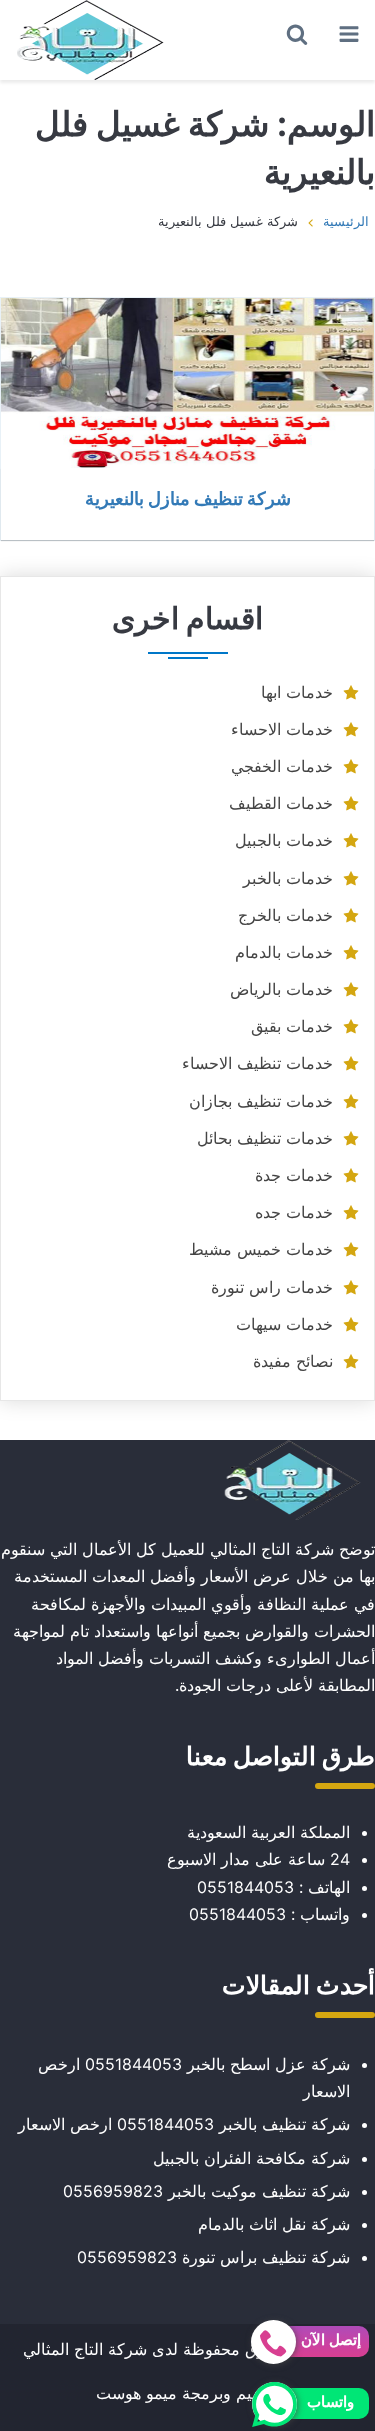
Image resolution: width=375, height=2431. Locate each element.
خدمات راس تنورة (272, 1287)
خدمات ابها (297, 692)
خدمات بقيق (292, 1026)
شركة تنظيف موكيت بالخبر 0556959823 (206, 2191)
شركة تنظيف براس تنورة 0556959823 (213, 2257)
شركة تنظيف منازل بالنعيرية (188, 498)
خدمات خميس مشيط (261, 1249)
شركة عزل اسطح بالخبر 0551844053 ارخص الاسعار (194, 2077)
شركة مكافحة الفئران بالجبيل (251, 2158)
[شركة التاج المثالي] (90, 40)
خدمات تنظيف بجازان (261, 1101)
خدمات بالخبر (288, 878)
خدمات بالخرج (285, 915)
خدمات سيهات (284, 1324)
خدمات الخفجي (282, 766)
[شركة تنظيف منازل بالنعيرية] (187, 383)
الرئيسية (346, 221)
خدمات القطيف (281, 803)
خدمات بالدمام (284, 952)
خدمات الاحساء (282, 729)
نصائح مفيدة (293, 1361)
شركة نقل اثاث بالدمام (274, 2224)
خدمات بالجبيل (284, 840)
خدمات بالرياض (281, 989)
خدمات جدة (294, 1175)
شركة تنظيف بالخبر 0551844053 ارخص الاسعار (184, 2124)
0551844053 (245, 1887)
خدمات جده (294, 1212)
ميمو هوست (136, 2393)
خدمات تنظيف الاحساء (257, 1063)
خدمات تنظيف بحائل (265, 1138)
